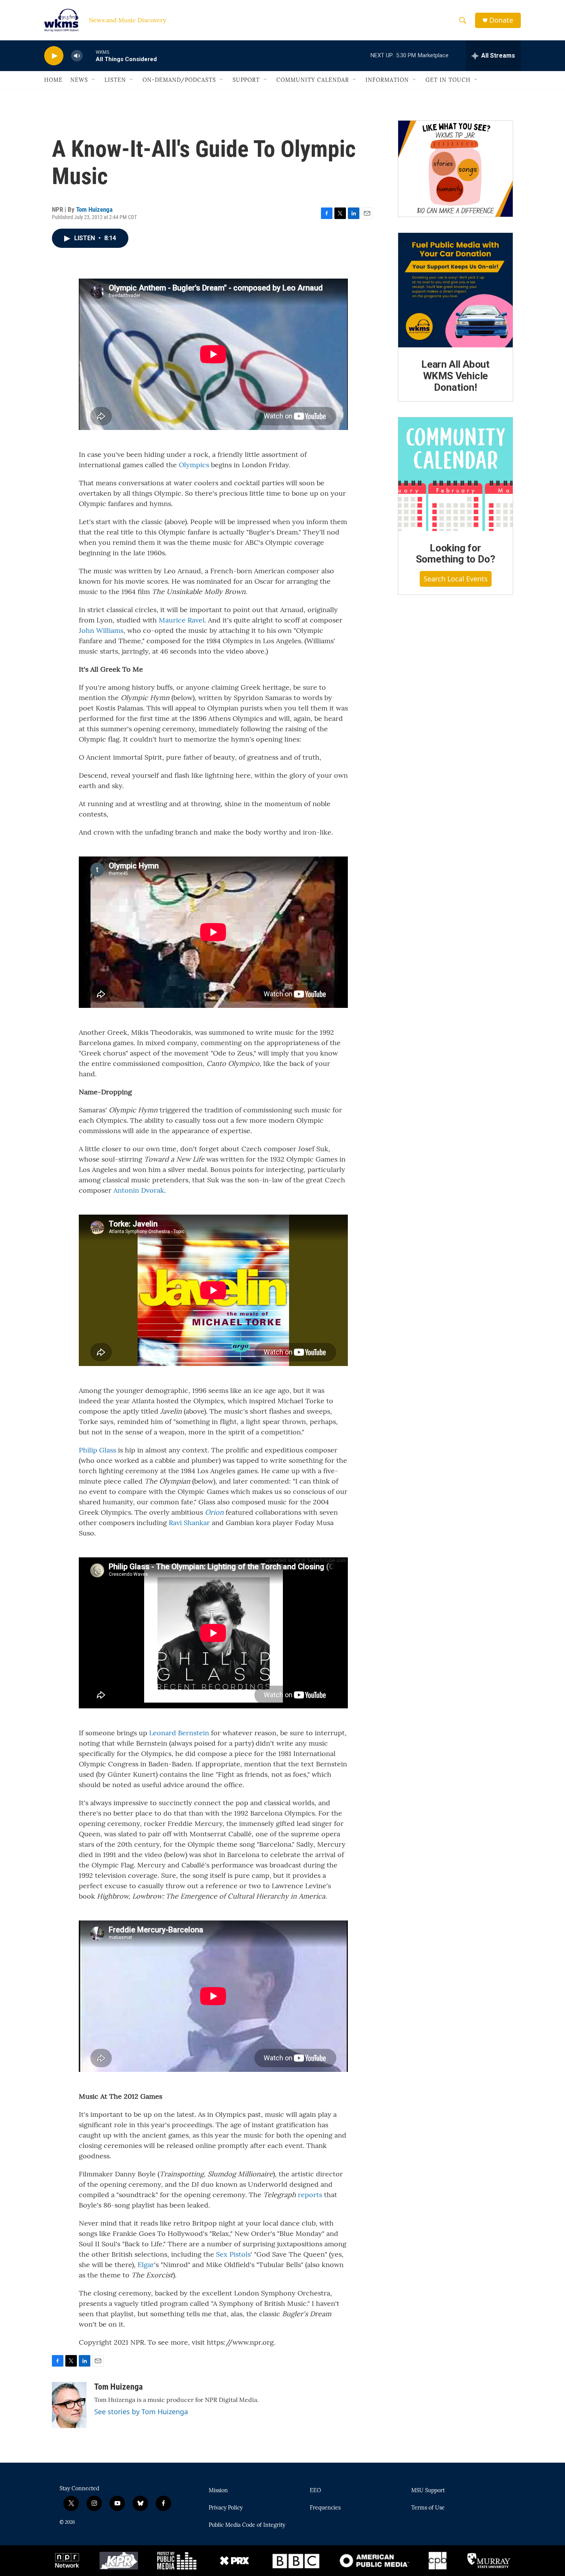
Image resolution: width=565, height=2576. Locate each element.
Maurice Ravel (182, 620)
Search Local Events (456, 579)
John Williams (101, 630)
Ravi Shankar (189, 1523)
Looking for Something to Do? (456, 554)
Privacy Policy (226, 2508)
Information (387, 80)
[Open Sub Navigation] (94, 80)
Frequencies (325, 2508)
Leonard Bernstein (179, 1733)
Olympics (194, 465)
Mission (218, 2491)
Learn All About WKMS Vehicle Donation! (455, 376)
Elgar (146, 2265)
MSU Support (428, 2491)
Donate (501, 20)
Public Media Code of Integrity (247, 2525)
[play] (54, 56)
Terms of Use (428, 2508)
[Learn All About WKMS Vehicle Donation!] (455, 290)
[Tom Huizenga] (69, 2405)
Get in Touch (448, 80)
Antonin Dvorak (139, 1190)
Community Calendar (313, 80)
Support (246, 80)
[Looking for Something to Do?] (455, 474)
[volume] (77, 56)
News (79, 80)
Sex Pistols (233, 2254)
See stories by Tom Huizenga (141, 2412)
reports (310, 2195)
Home (53, 80)
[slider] (89, 56)
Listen (115, 80)
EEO (315, 2491)
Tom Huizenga (94, 209)
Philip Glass (97, 1450)
